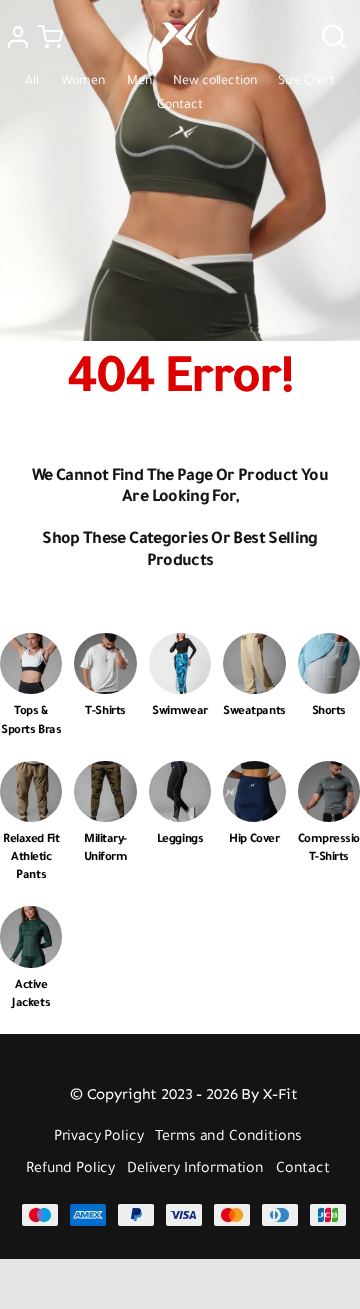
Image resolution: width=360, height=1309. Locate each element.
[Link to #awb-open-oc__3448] (334, 37)
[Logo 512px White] (177, 13)
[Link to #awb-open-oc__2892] (50, 37)
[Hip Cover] (254, 775)
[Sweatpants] (254, 647)
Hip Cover (254, 840)
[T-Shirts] (105, 647)
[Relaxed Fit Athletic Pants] (31, 775)
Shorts (329, 712)
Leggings (180, 840)
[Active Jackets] (31, 920)
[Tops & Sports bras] (31, 647)
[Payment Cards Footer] (184, 1211)
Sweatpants (254, 712)
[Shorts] (329, 647)
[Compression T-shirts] (329, 775)
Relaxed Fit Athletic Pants (31, 858)
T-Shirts (105, 712)
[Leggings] (180, 775)
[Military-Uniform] (105, 775)
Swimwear (179, 712)
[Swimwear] (180, 647)
